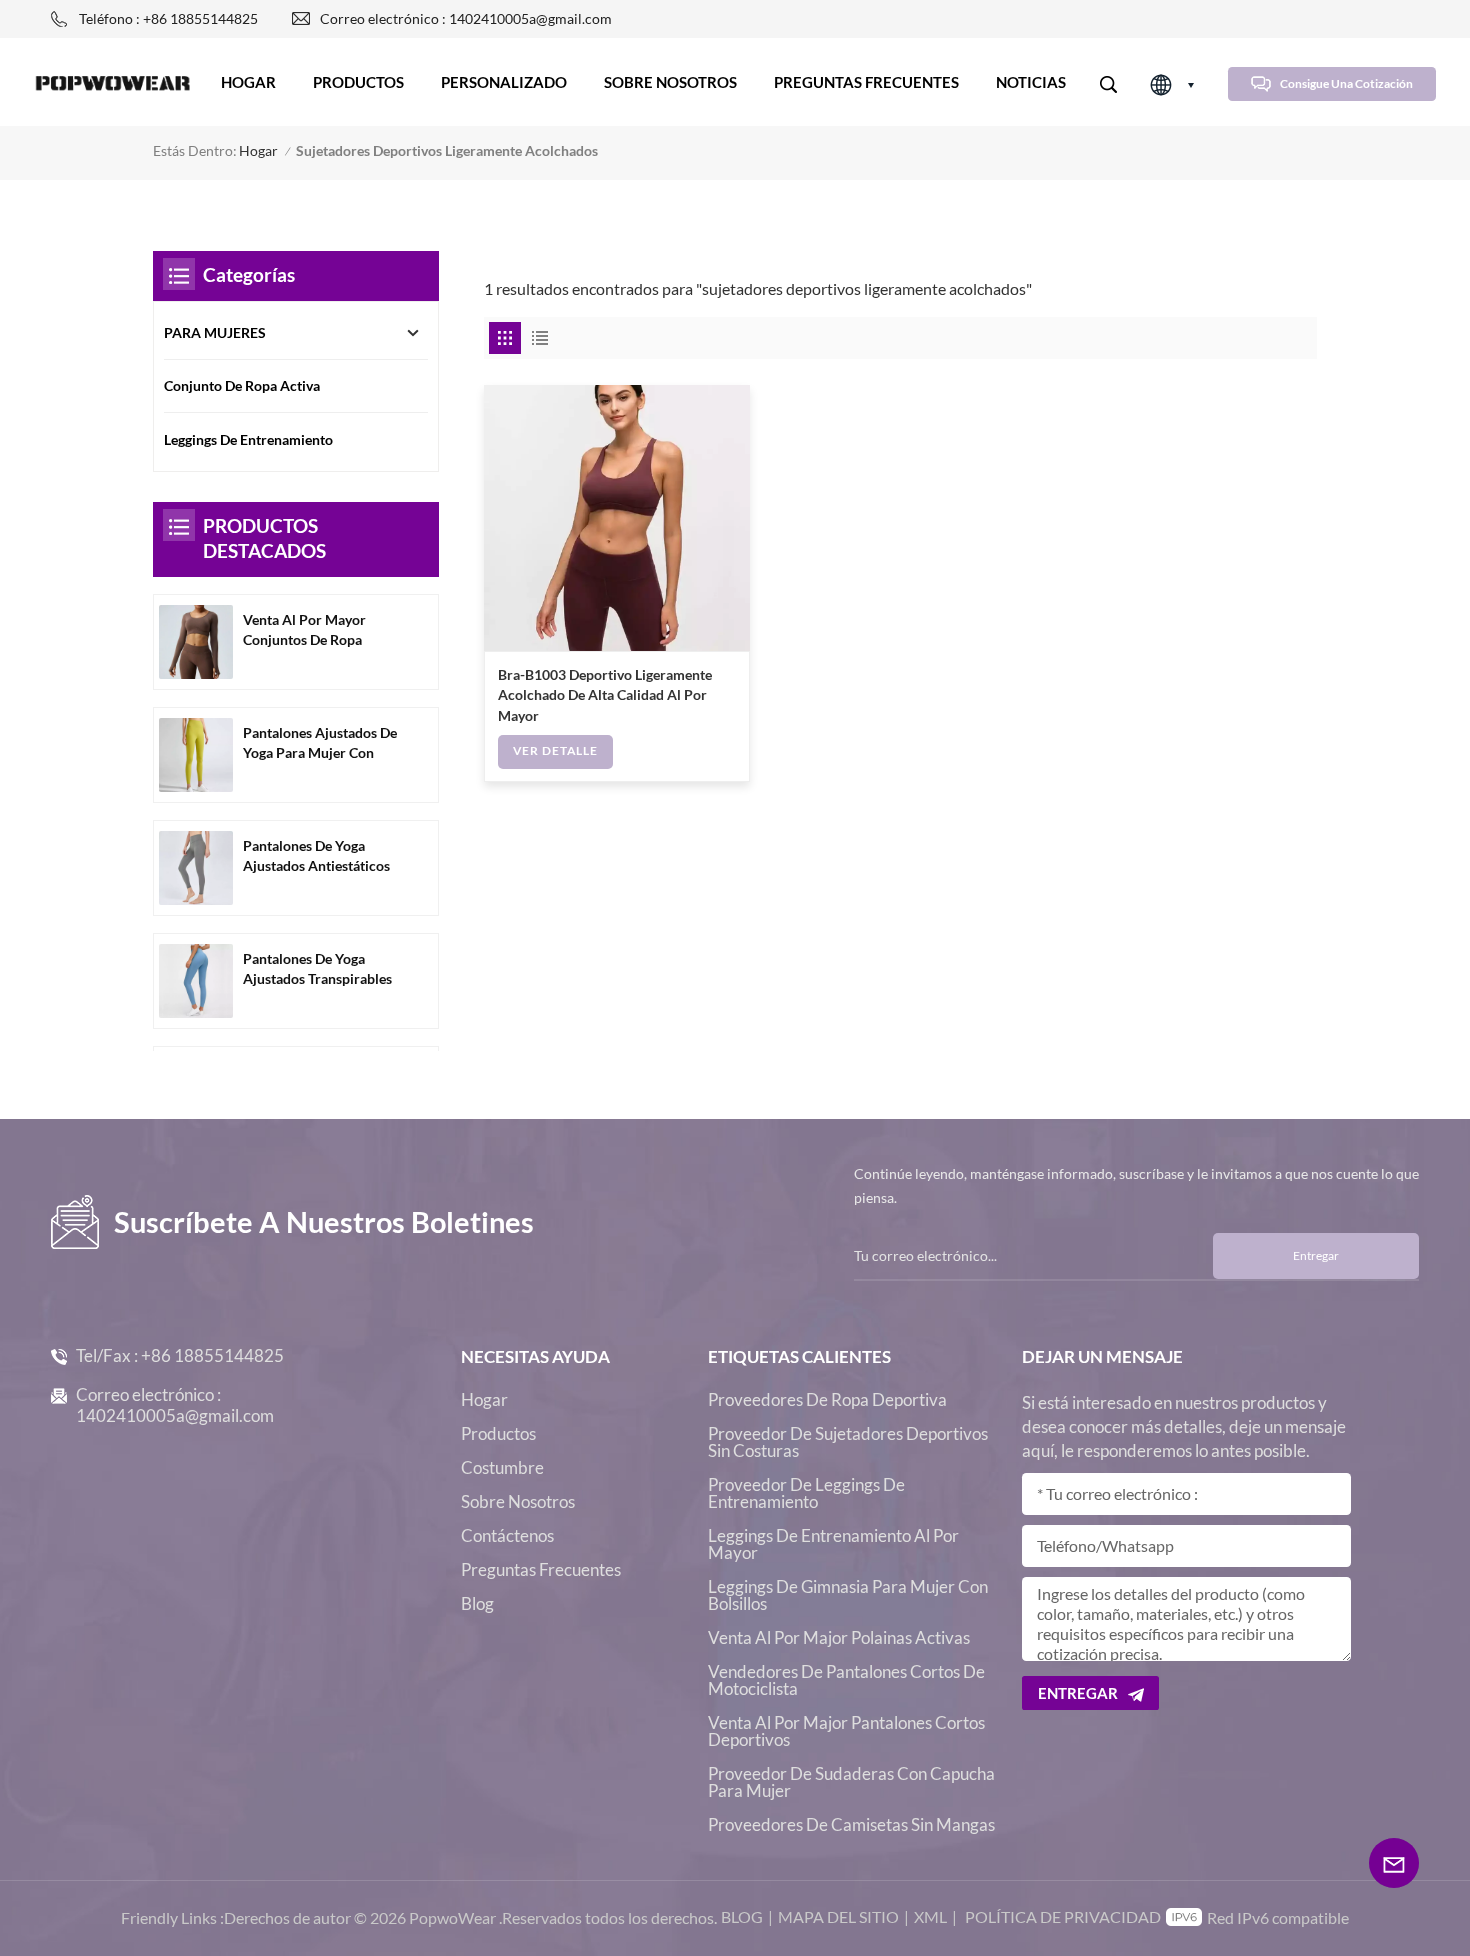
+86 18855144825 (212, 1355)
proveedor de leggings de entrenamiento (806, 1493)
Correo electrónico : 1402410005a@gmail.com (466, 18)
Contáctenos (507, 1535)
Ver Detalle (555, 750)
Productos (358, 82)
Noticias (1031, 82)
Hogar (248, 82)
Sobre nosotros (670, 82)
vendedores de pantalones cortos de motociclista (846, 1680)
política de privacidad (1063, 1916)
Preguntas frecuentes (866, 82)
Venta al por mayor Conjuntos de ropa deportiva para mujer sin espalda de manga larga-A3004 (322, 631)
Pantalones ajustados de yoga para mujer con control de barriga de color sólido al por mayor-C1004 (320, 744)
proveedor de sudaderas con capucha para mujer (851, 1782)
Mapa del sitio (838, 1916)
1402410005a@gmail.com (175, 1415)
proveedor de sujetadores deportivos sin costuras (848, 1442)
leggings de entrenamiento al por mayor (833, 1544)
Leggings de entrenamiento (248, 440)
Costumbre (502, 1467)
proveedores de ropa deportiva (827, 1399)
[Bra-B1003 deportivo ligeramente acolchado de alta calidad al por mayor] (617, 518)
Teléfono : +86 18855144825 (168, 18)
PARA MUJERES (215, 333)
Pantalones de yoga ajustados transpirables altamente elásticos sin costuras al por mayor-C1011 (317, 970)
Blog (477, 1603)
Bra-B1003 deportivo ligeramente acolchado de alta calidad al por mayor (605, 695)
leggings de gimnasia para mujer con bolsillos (848, 1595)
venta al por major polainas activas (839, 1637)
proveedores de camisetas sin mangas (851, 1824)
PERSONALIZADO (504, 82)
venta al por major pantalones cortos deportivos (846, 1731)
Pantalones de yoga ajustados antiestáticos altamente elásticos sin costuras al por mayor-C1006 (316, 857)
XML (930, 1916)
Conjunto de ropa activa (242, 386)
